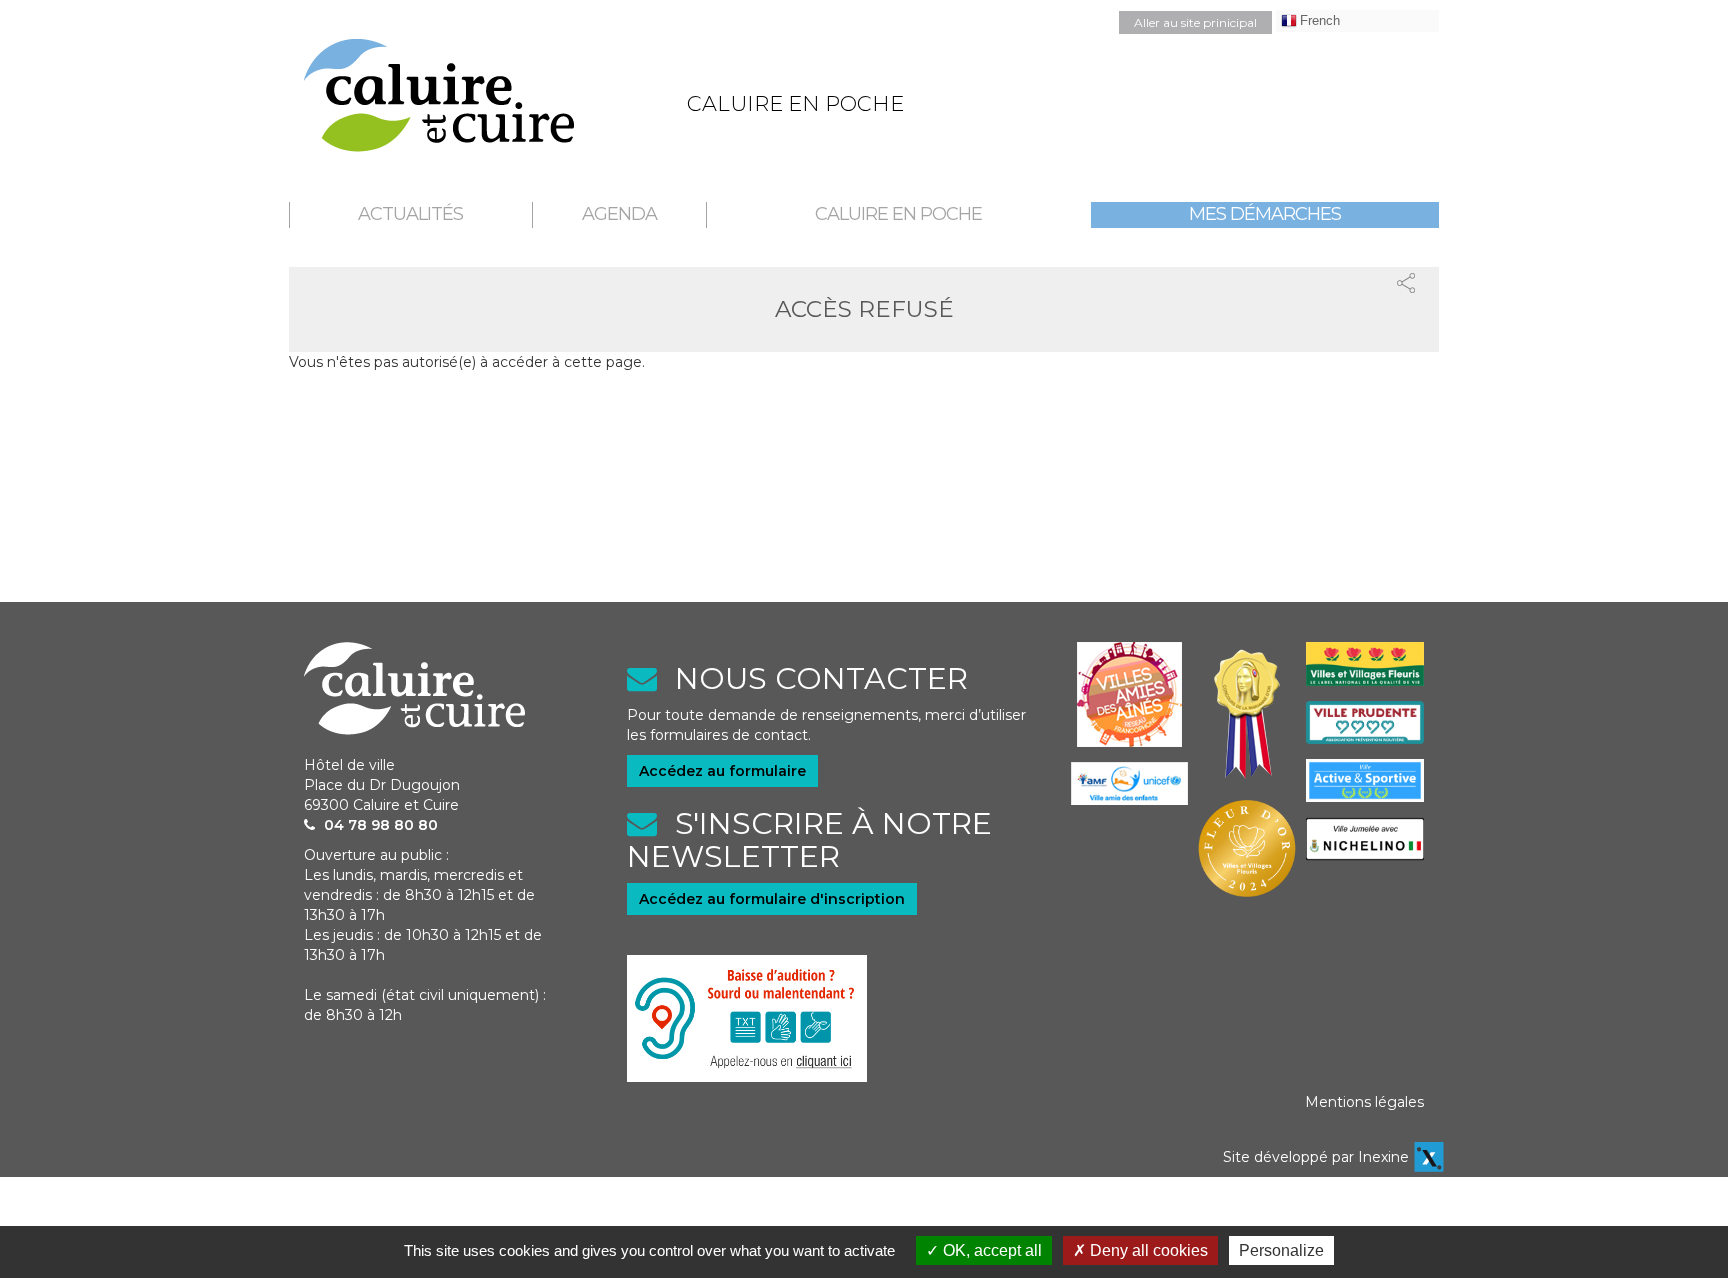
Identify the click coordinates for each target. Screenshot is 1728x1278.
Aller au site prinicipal (1195, 22)
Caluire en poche (898, 214)
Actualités (410, 214)
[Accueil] (480, 95)
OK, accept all (990, 1250)
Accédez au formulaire (722, 771)
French (1320, 20)
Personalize (1281, 1250)
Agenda (619, 214)
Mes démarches (1265, 214)
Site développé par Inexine (1316, 1157)
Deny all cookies (1147, 1250)
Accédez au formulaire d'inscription (772, 899)
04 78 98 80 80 (381, 825)
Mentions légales (1364, 1102)
